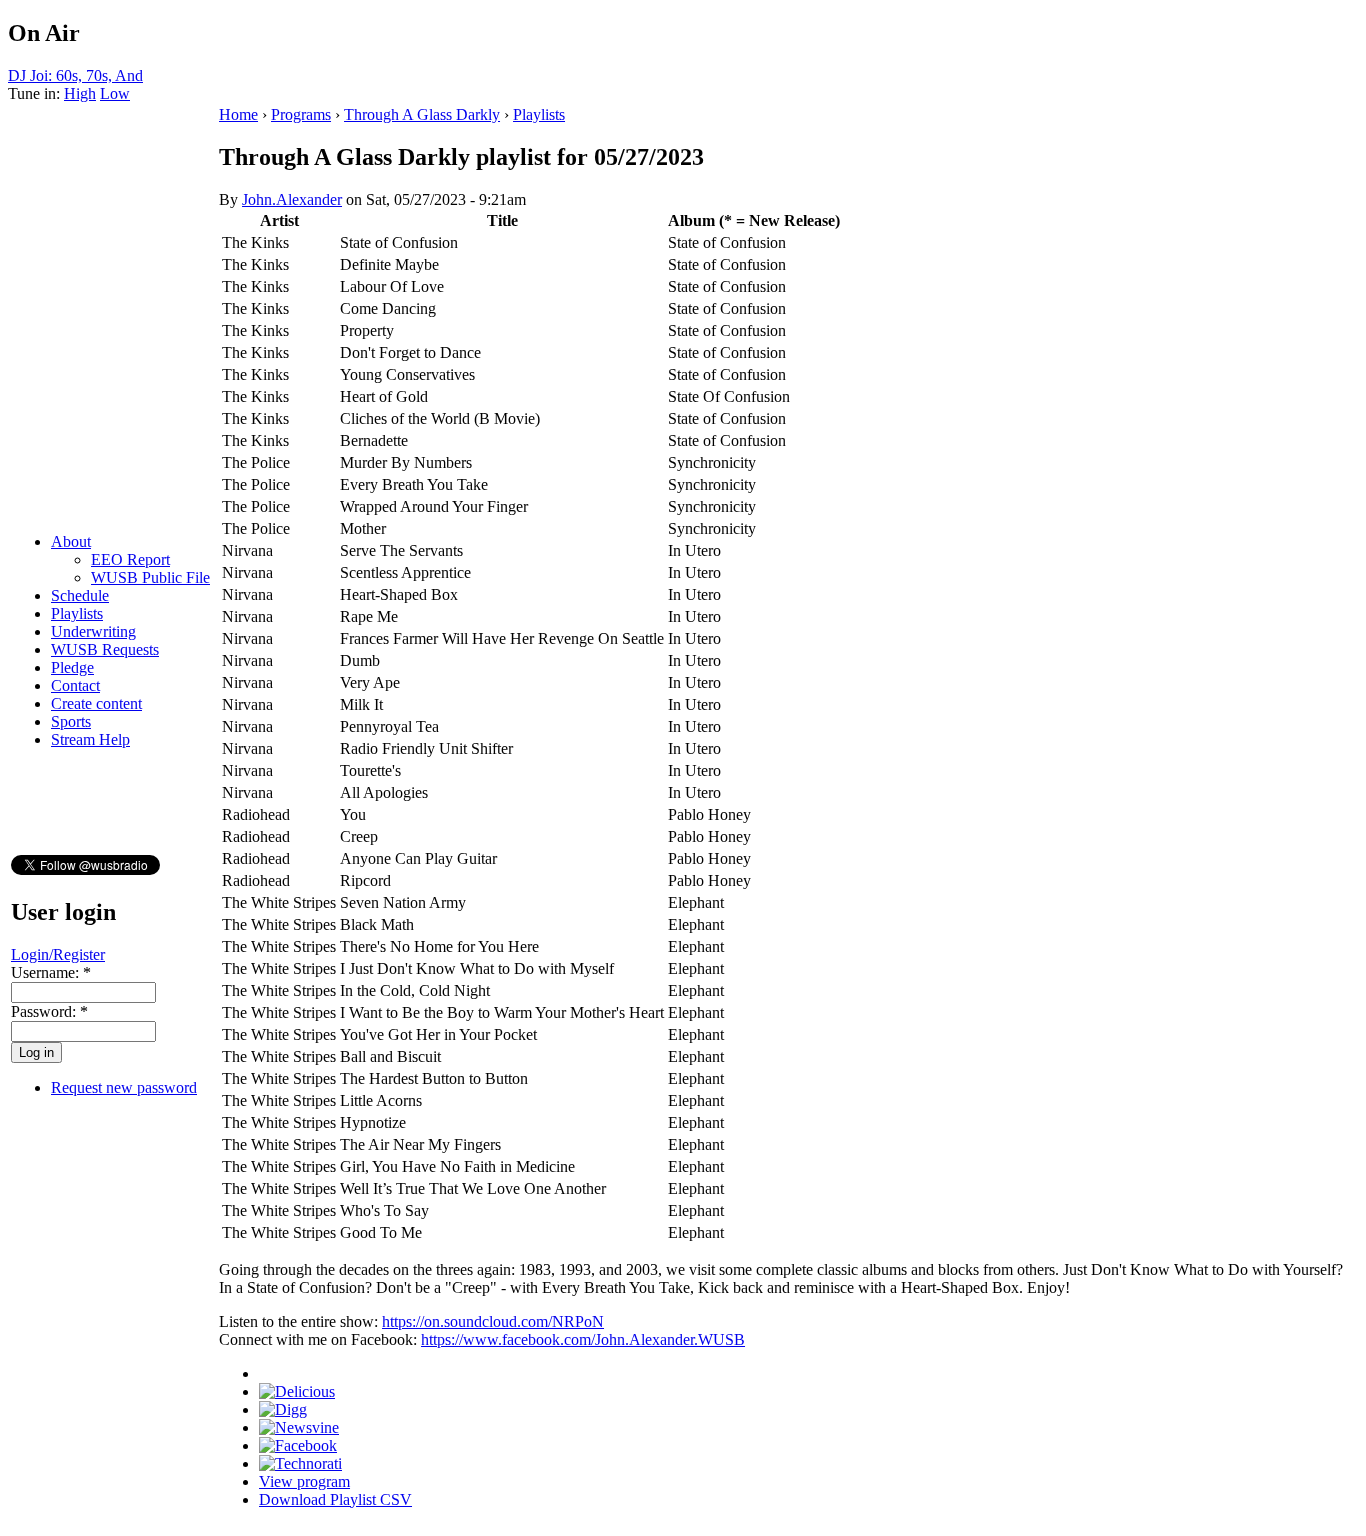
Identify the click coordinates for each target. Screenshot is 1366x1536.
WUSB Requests (105, 649)
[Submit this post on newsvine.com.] (299, 1427)
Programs (301, 114)
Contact (75, 685)
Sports (71, 721)
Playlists (77, 613)
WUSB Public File (150, 577)
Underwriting (93, 631)
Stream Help (90, 739)
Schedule (80, 595)
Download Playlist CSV (335, 1499)
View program (304, 1481)
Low (115, 93)
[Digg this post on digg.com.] (283, 1409)
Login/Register (58, 954)
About (71, 541)
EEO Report (130, 559)
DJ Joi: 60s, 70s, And (75, 75)
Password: (49, 1011)
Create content (96, 703)
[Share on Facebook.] (298, 1445)
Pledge (72, 667)
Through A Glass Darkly (422, 114)
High (80, 93)
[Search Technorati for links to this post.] (300, 1463)
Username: (51, 972)
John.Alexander (292, 199)
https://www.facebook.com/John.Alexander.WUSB (583, 1339)
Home (238, 114)
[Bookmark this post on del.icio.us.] (297, 1391)
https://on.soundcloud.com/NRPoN (493, 1321)
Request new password (124, 1087)
